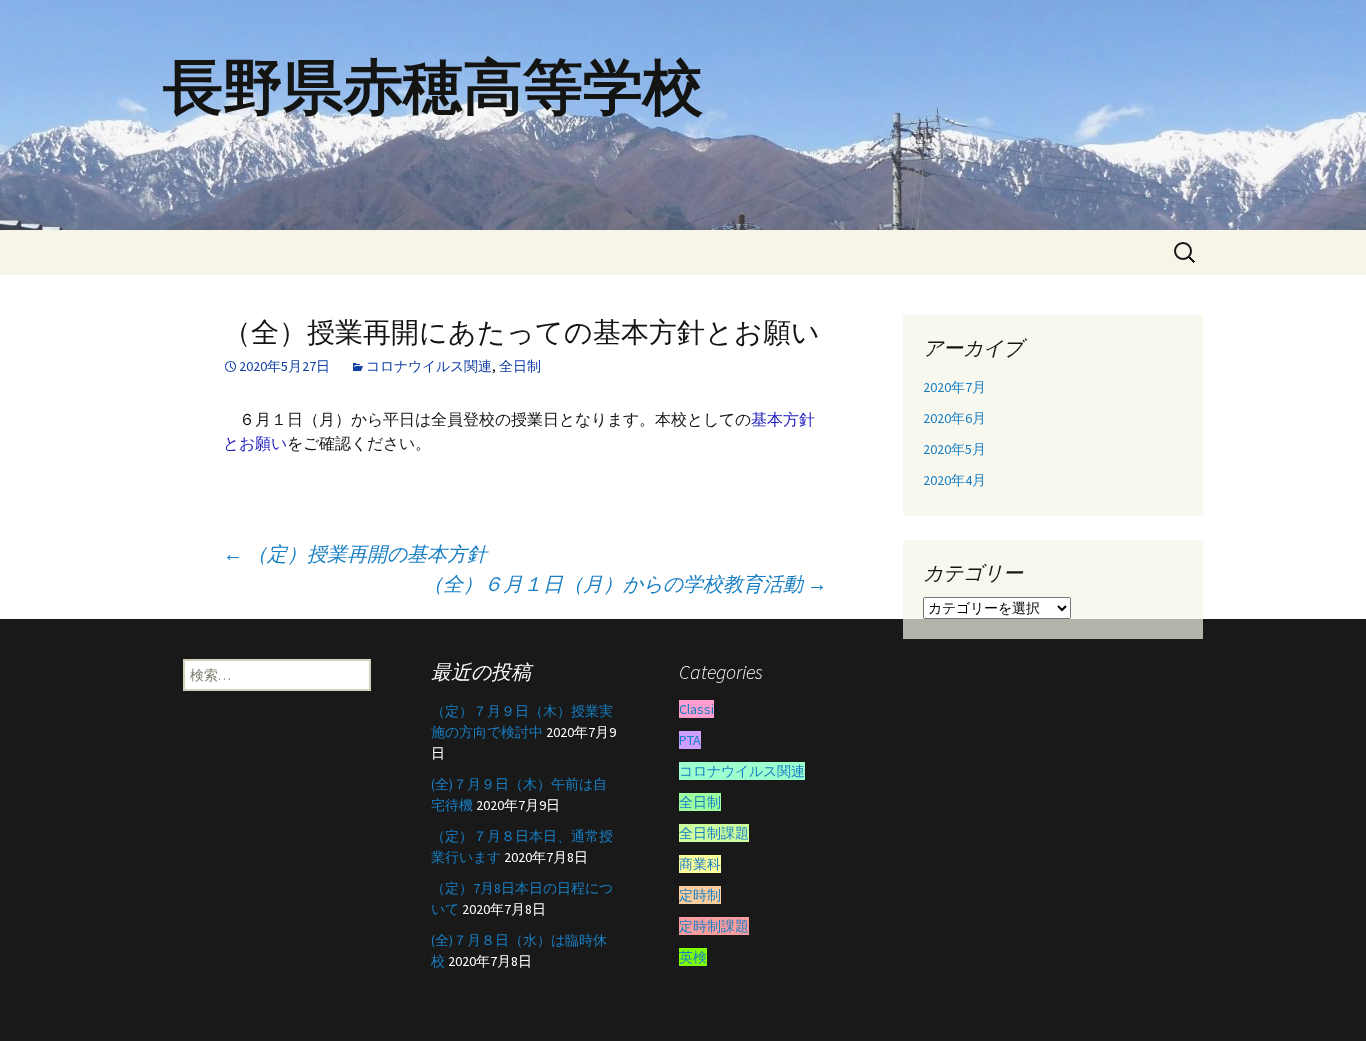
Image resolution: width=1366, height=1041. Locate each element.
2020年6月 (954, 418)
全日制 (520, 366)
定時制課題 (714, 926)
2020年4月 (954, 480)
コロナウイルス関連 (429, 366)
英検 (693, 957)
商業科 (700, 864)
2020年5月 (954, 449)
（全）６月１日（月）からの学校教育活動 (625, 583)
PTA (690, 740)
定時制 (700, 895)
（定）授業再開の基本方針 (355, 553)
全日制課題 (714, 833)
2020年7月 (954, 387)
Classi (696, 709)
